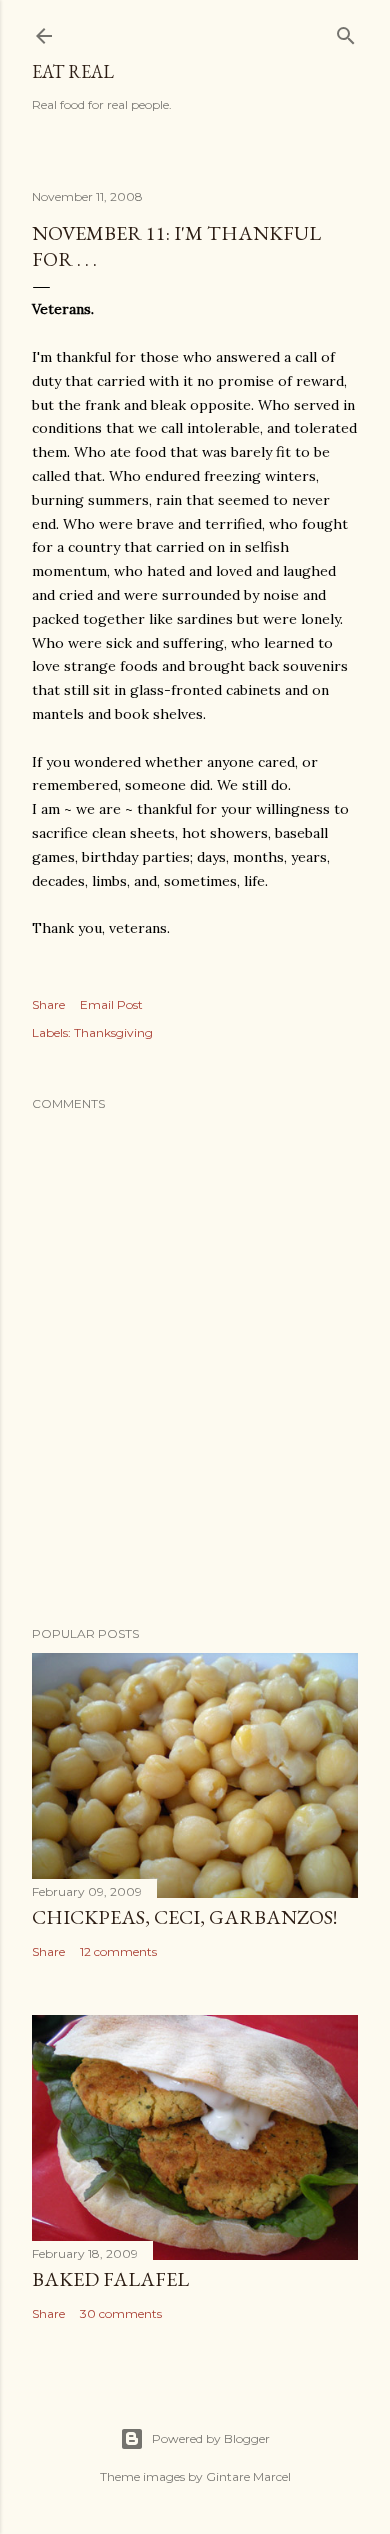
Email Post (111, 1004)
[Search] (346, 31)
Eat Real (73, 71)
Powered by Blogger (211, 2438)
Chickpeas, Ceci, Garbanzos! (184, 1917)
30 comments (121, 2313)
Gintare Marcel (248, 2476)
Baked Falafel (110, 2279)
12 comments (118, 1951)
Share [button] (48, 1004)
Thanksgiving (113, 1032)
